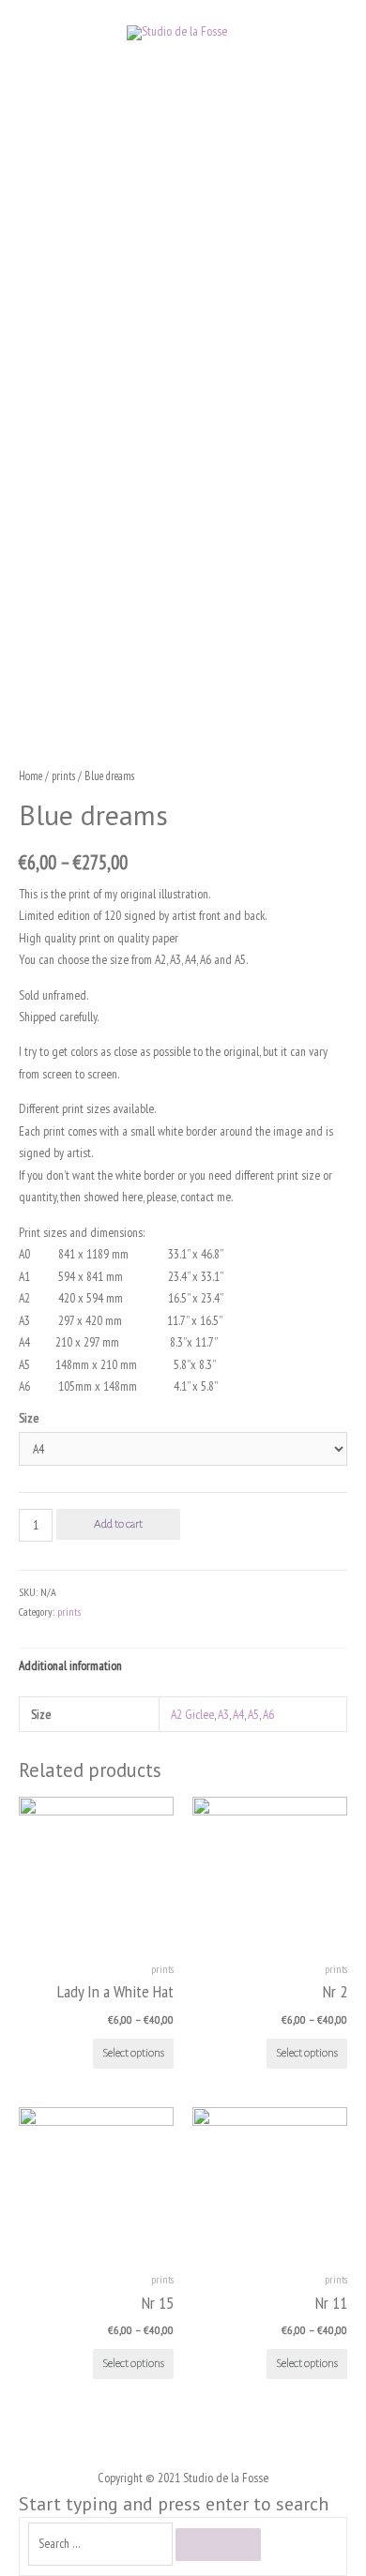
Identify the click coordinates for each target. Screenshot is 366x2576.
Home (30, 776)
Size (29, 1418)
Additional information (70, 1665)
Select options (133, 2053)
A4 (238, 1714)
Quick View (96, 1936)
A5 (253, 1714)
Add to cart (118, 1524)
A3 (223, 1714)
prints (63, 776)
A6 (268, 1714)
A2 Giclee (192, 1714)
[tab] (183, 1666)
